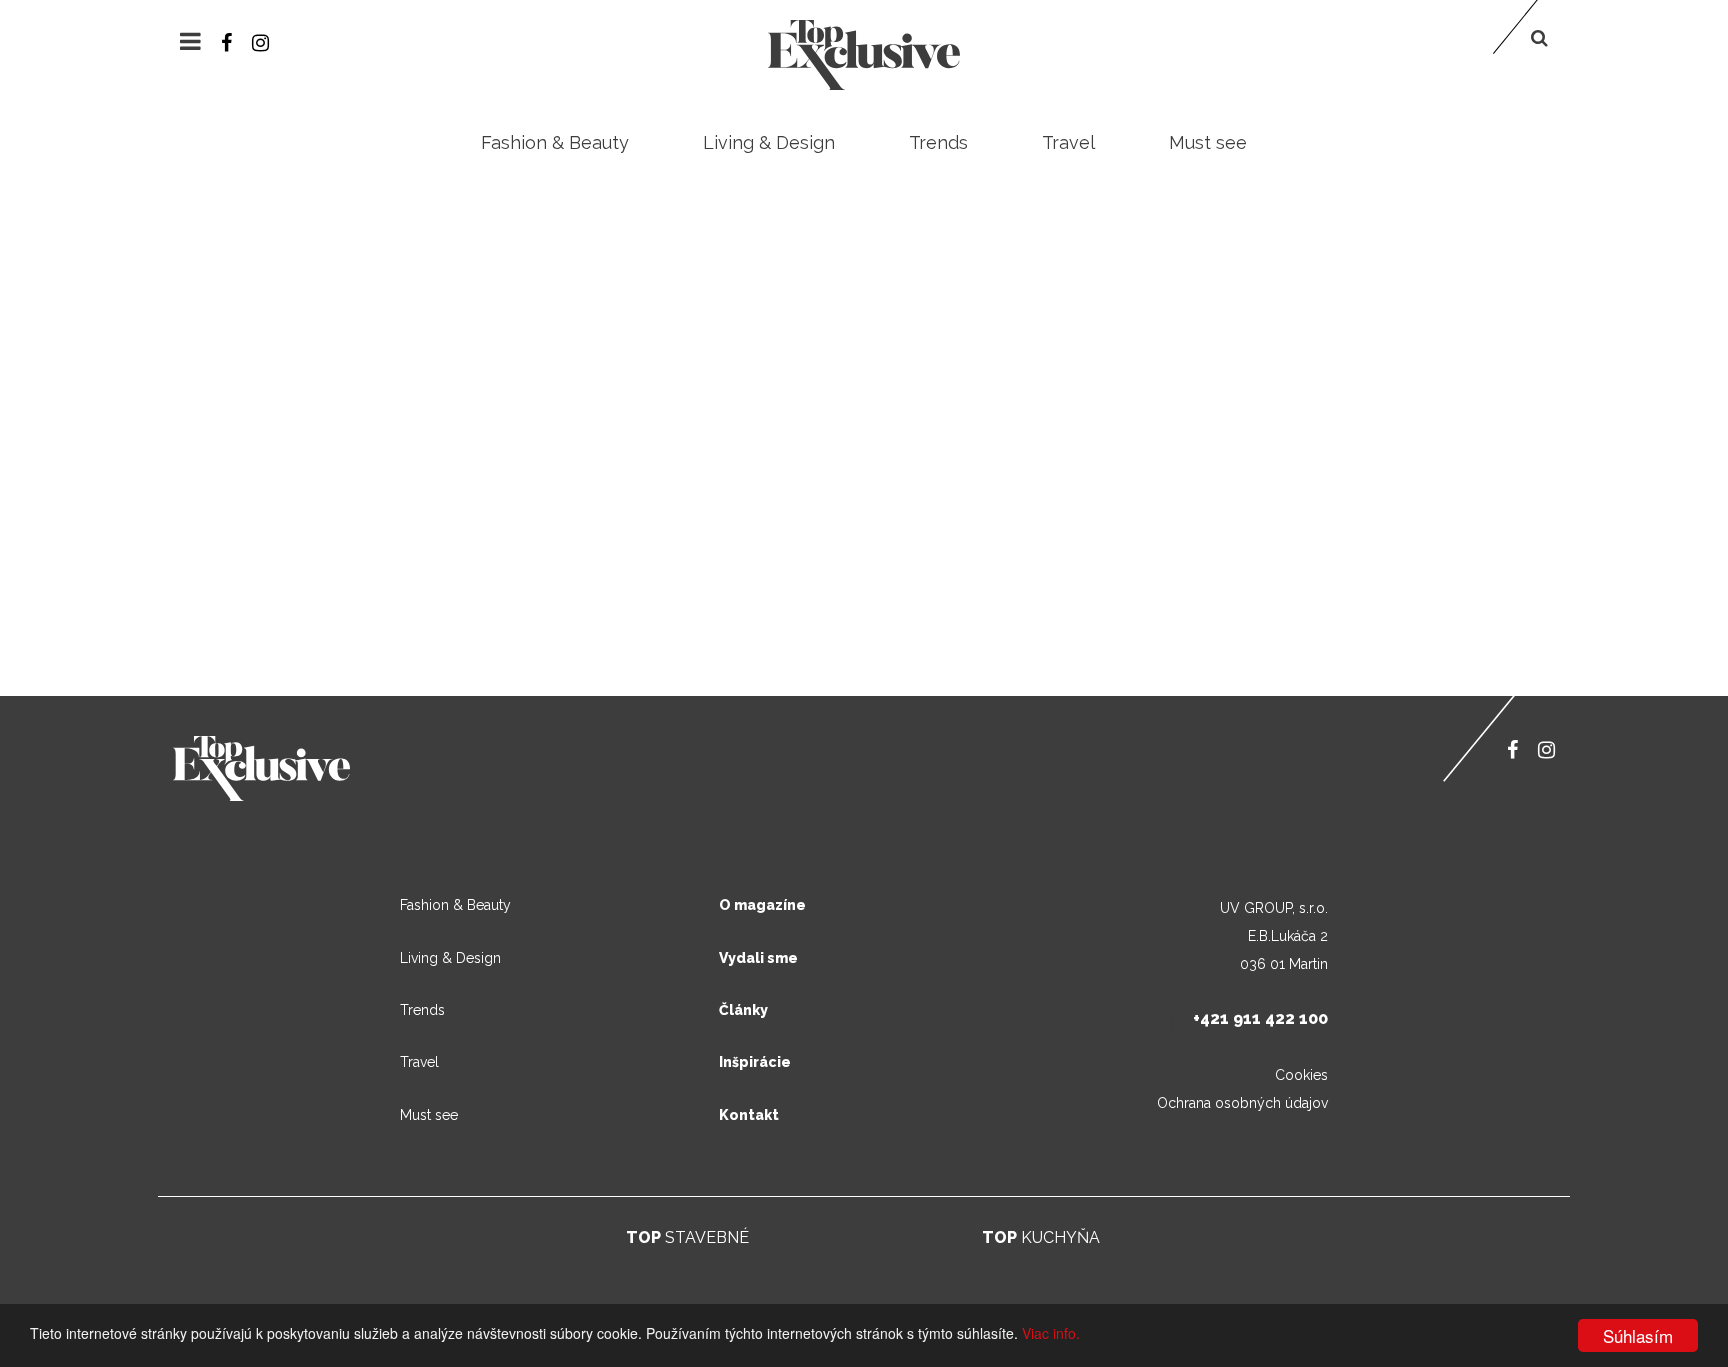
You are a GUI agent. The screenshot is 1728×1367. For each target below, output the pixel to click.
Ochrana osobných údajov (1242, 1103)
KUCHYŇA (1041, 1237)
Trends (938, 142)
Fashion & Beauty (555, 142)
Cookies (1301, 1075)
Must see (1208, 142)
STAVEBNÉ (687, 1237)
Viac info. (1051, 1333)
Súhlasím (1638, 1335)
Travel (1068, 142)
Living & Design (769, 142)
